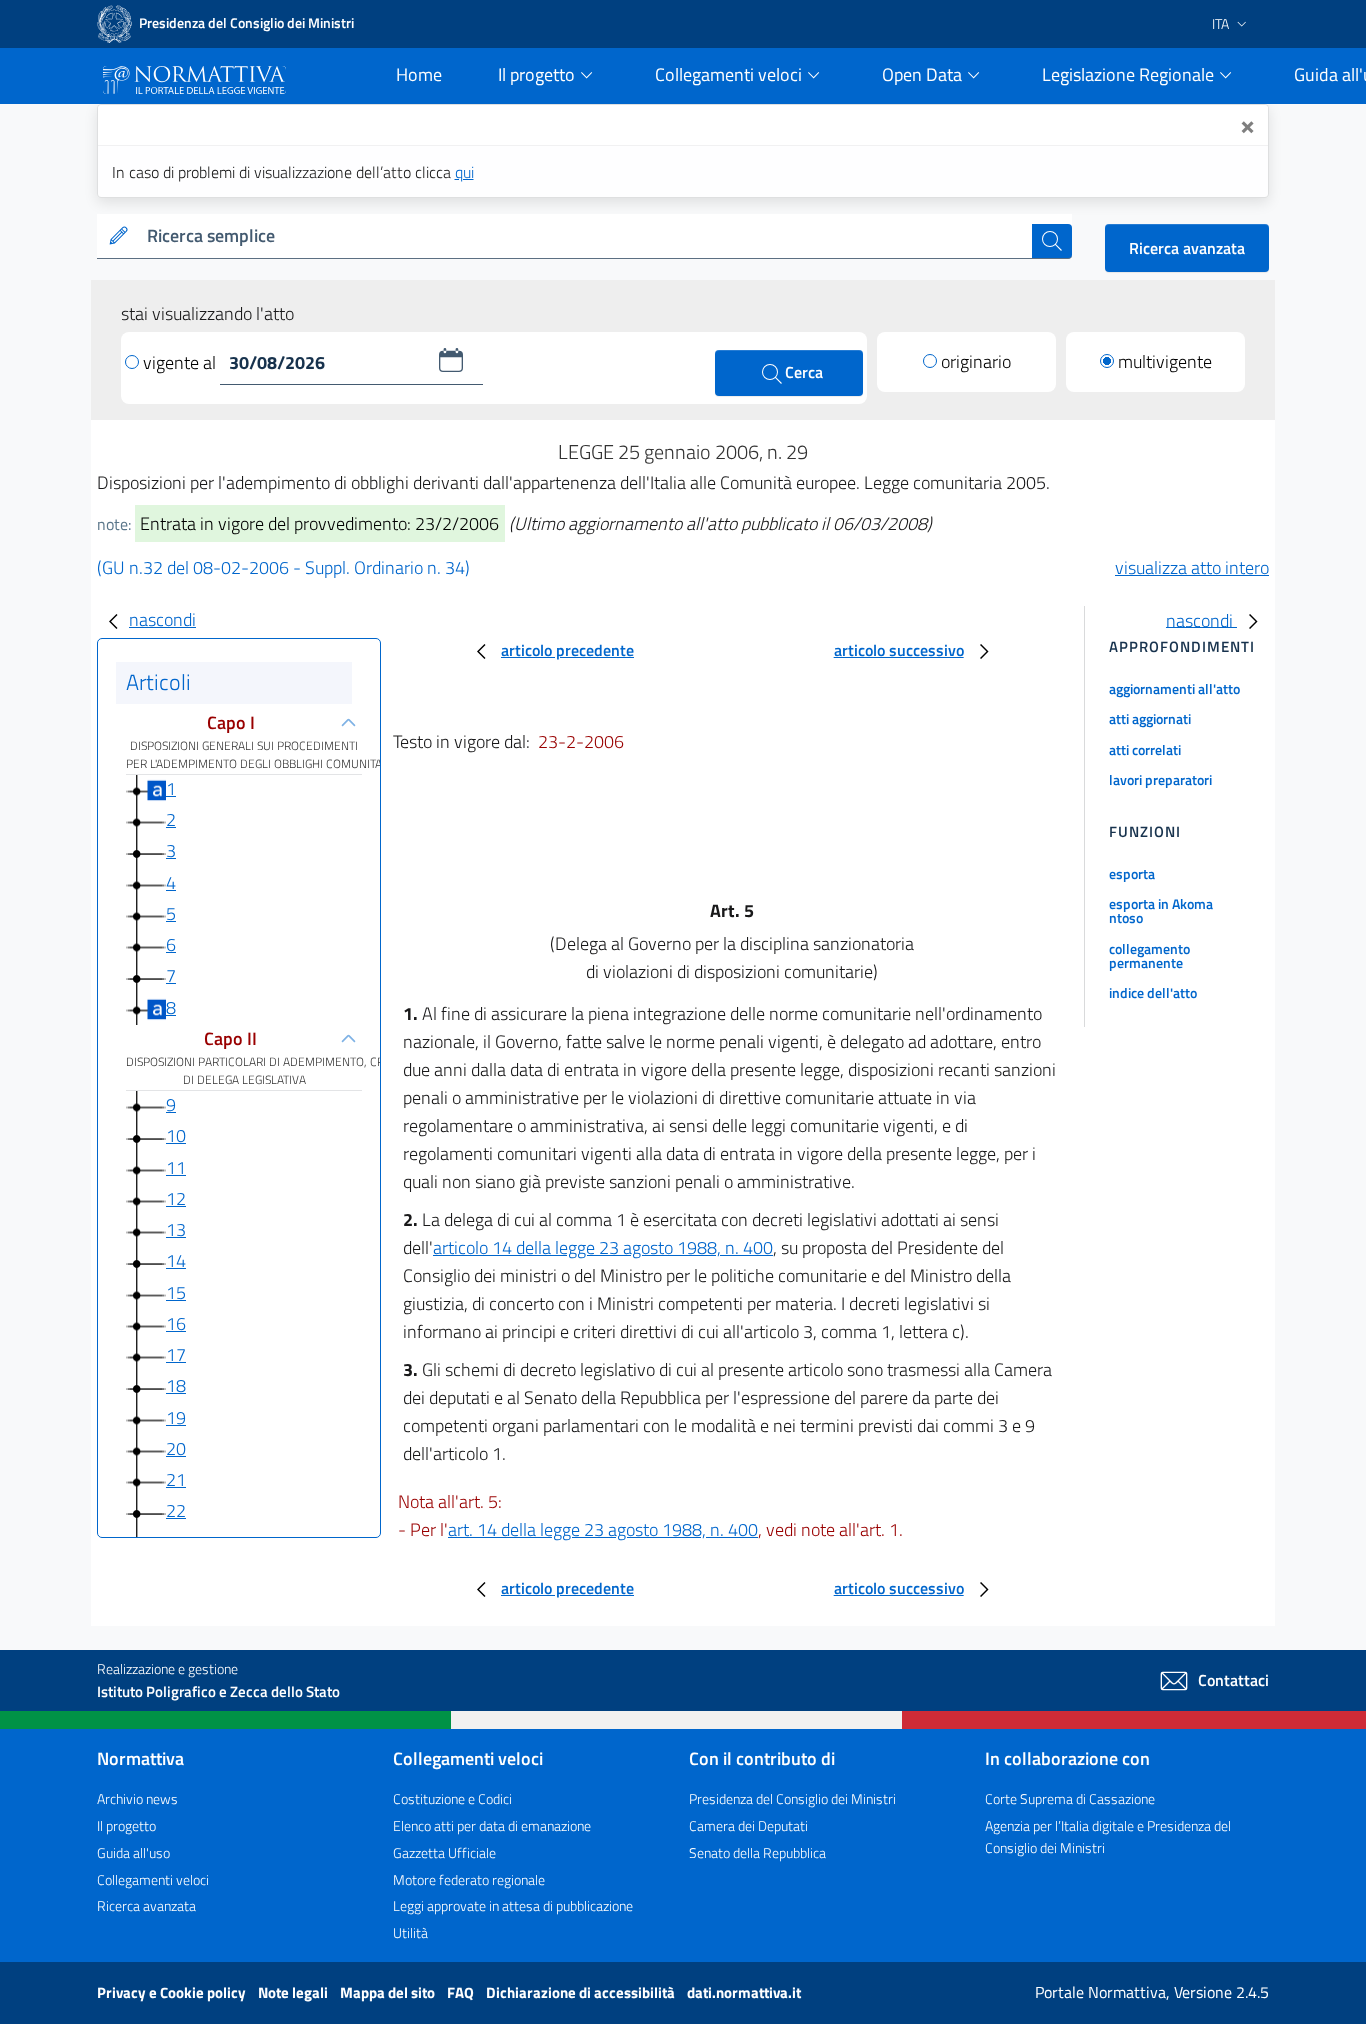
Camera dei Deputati (748, 1825)
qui (464, 172)
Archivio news (137, 1798)
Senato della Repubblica (757, 1852)
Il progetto (126, 1825)
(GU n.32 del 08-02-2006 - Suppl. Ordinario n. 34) (283, 567)
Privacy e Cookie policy (173, 1992)
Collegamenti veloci (153, 1879)
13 (176, 1229)
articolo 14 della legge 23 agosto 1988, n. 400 (603, 1247)
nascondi (162, 619)
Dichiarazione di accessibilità (582, 1992)
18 (176, 1385)
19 (176, 1417)
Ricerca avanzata (1187, 248)
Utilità (410, 1932)
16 (176, 1323)
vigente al (181, 362)
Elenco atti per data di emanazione (492, 1825)
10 (176, 1135)
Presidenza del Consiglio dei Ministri (792, 1798)
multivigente (1165, 361)
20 (176, 1448)
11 (176, 1167)
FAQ (462, 1992)
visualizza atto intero (1192, 567)
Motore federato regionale (469, 1879)
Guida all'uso (133, 1852)
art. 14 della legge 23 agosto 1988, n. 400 (603, 1529)
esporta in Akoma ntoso (1161, 910)
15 (176, 1292)
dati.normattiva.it (744, 1992)
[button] (451, 360)
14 (176, 1260)
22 (176, 1510)
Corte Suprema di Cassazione (1070, 1798)
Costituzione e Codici (452, 1798)
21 (176, 1479)
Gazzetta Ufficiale (444, 1852)
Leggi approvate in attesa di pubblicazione (513, 1905)
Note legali (294, 1992)
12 (176, 1198)
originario (976, 361)
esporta (1132, 873)
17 (176, 1354)
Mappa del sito (389, 1992)
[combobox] (585, 236)
